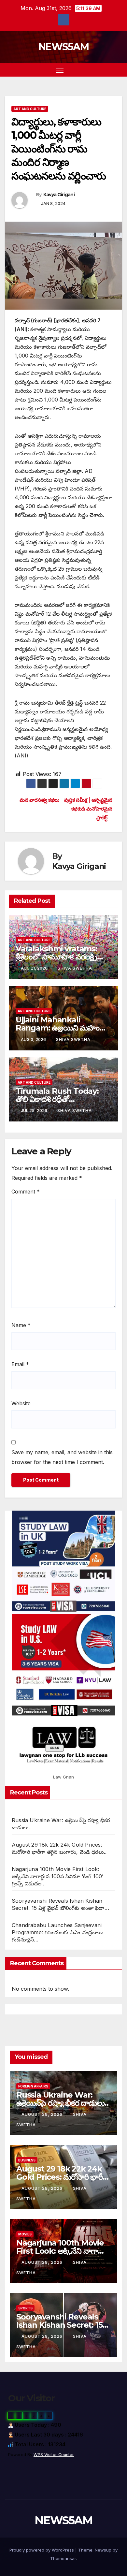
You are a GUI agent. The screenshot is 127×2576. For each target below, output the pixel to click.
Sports (25, 2308)
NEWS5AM (63, 47)
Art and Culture (30, 109)
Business (27, 2160)
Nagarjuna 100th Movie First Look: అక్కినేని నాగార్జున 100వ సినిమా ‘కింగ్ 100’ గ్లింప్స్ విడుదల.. (57, 1876)
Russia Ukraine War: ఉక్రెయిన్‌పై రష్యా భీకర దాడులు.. (62, 2099)
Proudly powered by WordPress (42, 2550)
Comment (26, 1192)
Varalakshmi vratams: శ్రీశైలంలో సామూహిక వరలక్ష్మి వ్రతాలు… (56, 957)
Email (20, 1364)
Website (21, 1403)
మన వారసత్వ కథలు (39, 800)
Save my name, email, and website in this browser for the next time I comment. (62, 1457)
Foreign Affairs (33, 2086)
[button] (107, 70)
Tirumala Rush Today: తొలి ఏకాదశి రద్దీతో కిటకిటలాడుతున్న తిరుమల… (58, 1099)
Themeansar (63, 2558)
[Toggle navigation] (60, 70)
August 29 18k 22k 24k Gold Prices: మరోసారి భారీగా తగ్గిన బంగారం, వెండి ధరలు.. (63, 2177)
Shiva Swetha (75, 968)
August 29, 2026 (43, 2114)
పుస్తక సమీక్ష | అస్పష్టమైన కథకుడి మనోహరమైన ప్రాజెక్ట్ (88, 809)
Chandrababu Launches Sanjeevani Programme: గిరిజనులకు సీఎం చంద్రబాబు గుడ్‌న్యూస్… (58, 1932)
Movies (25, 2234)
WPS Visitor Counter (54, 2455)
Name (21, 1325)
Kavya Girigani (59, 195)
